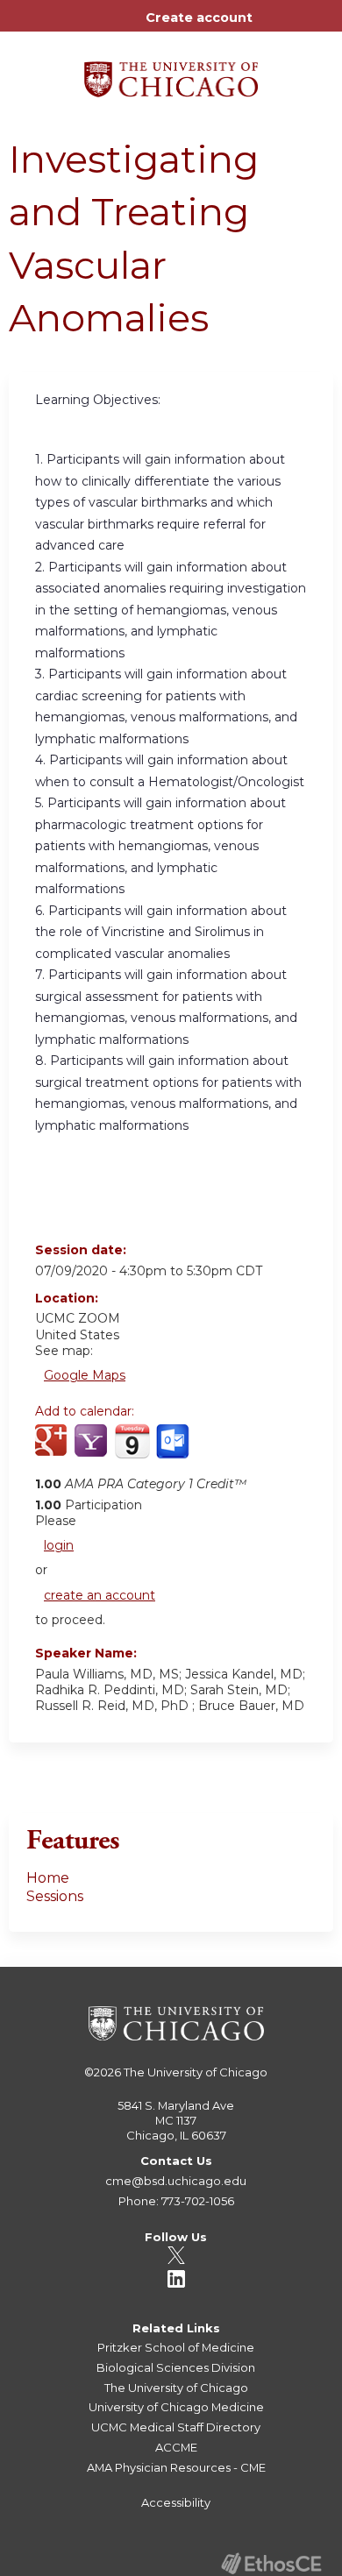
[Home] (171, 73)
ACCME (176, 2447)
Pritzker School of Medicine (176, 2347)
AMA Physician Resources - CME (176, 2467)
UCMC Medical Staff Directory (176, 2427)
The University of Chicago (196, 2072)
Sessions (55, 1896)
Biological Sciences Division (176, 2367)
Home (48, 1878)
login (59, 1545)
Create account (199, 18)
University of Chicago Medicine (176, 2407)
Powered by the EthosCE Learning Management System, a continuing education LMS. (271, 2563)
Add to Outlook (174, 1451)
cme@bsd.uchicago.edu (176, 2181)
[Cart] (273, 26)
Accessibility (176, 2502)
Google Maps (85, 1375)
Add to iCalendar (132, 1450)
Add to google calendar (53, 1451)
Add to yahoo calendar (93, 1451)
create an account (100, 1595)
